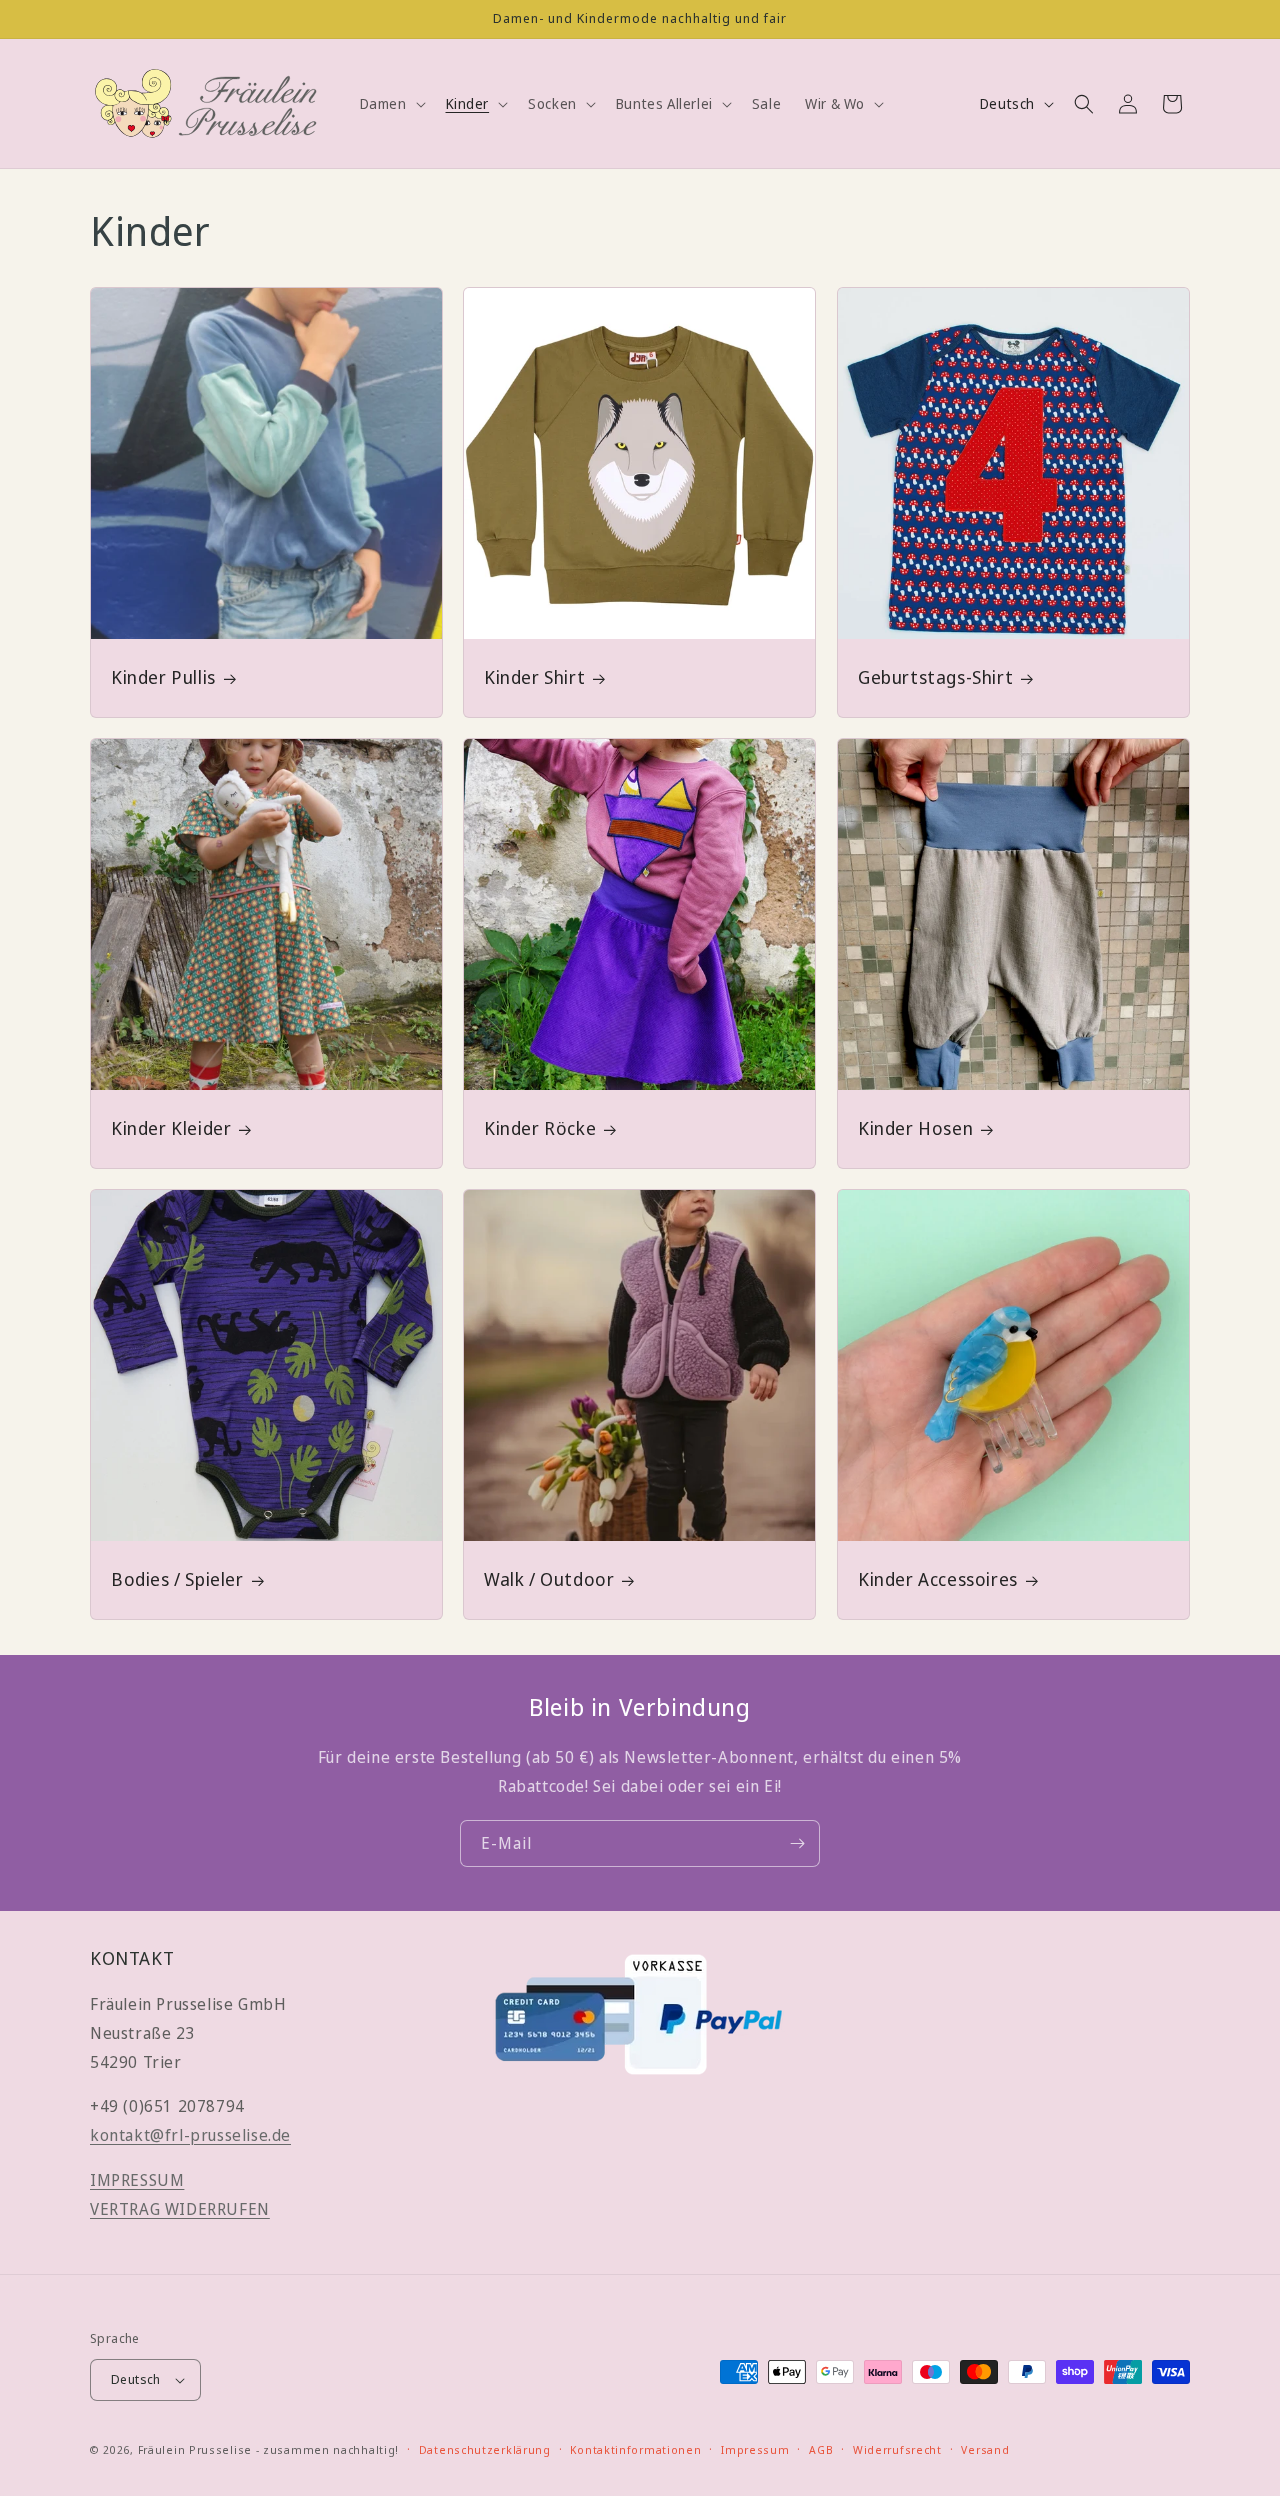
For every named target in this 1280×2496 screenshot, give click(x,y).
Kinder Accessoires (938, 1579)
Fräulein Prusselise (195, 2449)
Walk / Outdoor (549, 1579)
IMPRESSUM (137, 2181)
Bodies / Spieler (177, 1579)
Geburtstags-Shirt (935, 677)
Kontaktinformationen (635, 2448)
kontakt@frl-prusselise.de (190, 2136)
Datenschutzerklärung (485, 2448)
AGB (821, 2448)
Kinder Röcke (540, 1128)
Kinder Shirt (534, 677)
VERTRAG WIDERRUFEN (180, 2209)
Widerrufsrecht (897, 2448)
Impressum (755, 2448)
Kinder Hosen (915, 1128)
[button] (391, 104)
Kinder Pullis (163, 677)
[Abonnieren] (797, 1843)
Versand (985, 2448)
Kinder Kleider (171, 1128)
